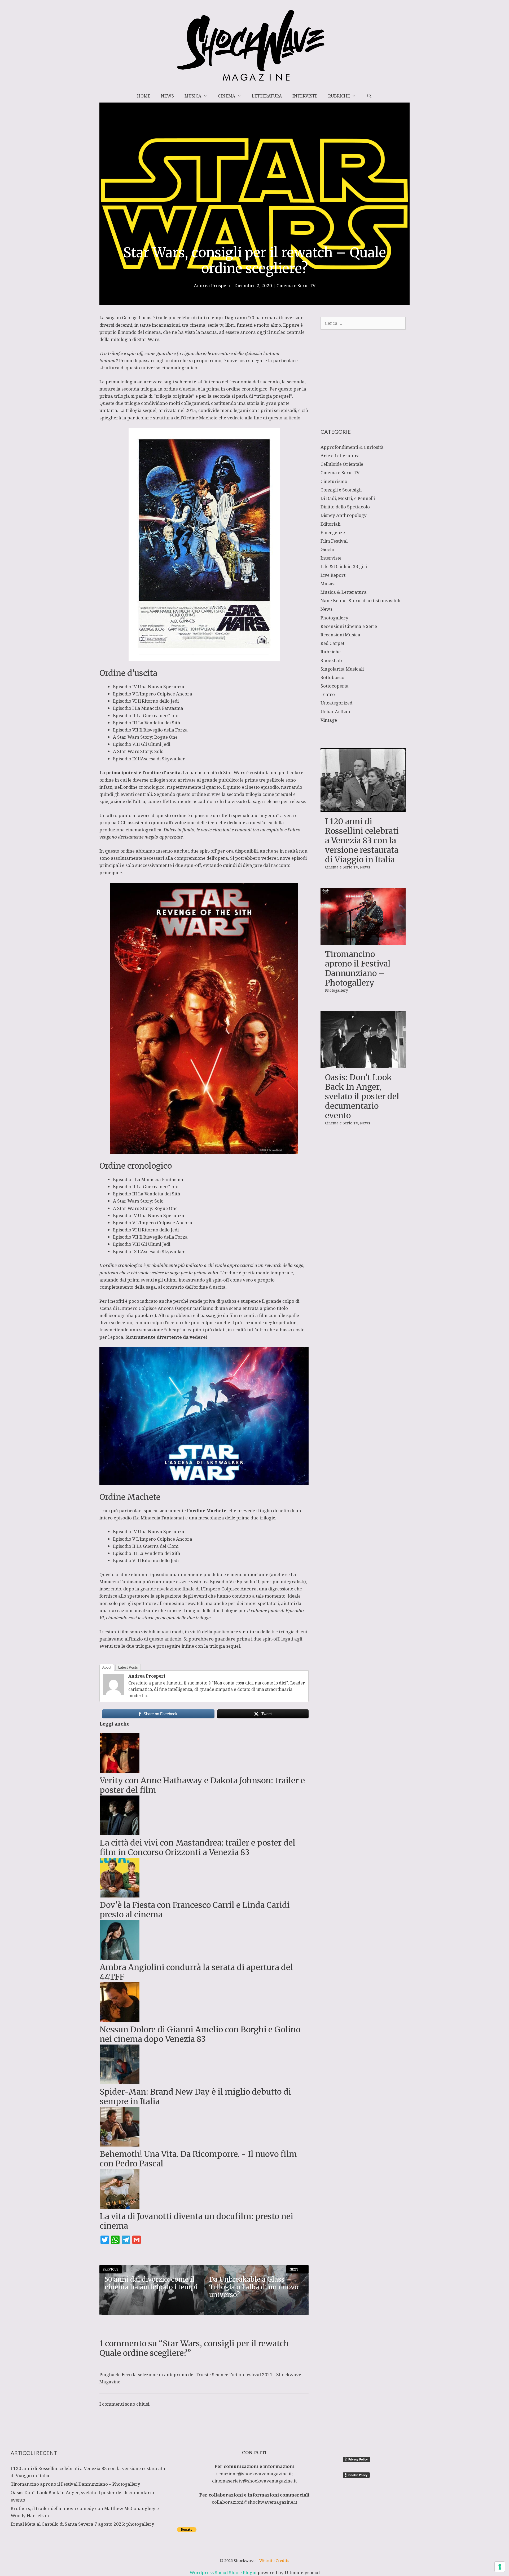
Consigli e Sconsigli (341, 490)
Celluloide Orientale (342, 464)
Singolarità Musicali (342, 669)
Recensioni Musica (340, 635)
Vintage (329, 720)
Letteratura (267, 96)
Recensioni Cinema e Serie (349, 626)
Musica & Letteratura (344, 592)
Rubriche (339, 96)
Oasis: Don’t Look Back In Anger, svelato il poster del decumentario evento (362, 1096)
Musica (193, 96)
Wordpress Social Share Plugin (224, 2572)
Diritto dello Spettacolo (345, 507)
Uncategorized (336, 703)
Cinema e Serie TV (296, 285)
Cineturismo (334, 481)
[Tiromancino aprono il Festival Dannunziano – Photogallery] (363, 941)
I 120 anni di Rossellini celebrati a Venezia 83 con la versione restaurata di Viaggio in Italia (362, 840)
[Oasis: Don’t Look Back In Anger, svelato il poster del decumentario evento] (363, 1064)
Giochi (327, 549)
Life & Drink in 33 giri (344, 566)
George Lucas (137, 318)
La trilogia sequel (138, 410)
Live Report (333, 575)
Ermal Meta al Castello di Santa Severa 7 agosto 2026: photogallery (82, 2524)
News (167, 96)
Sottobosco (332, 677)
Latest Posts (128, 1667)
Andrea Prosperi (147, 1676)
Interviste (305, 96)
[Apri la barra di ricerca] (369, 96)
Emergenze (333, 532)
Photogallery (334, 618)
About (107, 1667)
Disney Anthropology (344, 515)
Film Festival (334, 541)
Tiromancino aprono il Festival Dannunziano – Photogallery (358, 968)
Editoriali (330, 524)
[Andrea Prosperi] (113, 1693)
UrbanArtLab (335, 711)
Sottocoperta (335, 686)
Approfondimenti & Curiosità (352, 447)
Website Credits (274, 2560)
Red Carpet (332, 643)
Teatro (328, 694)
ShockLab (331, 660)
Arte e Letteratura (340, 456)
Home (144, 96)
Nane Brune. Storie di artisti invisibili (360, 600)
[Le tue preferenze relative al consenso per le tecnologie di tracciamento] (500, 2567)
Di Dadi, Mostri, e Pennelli (348, 498)
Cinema (227, 96)
